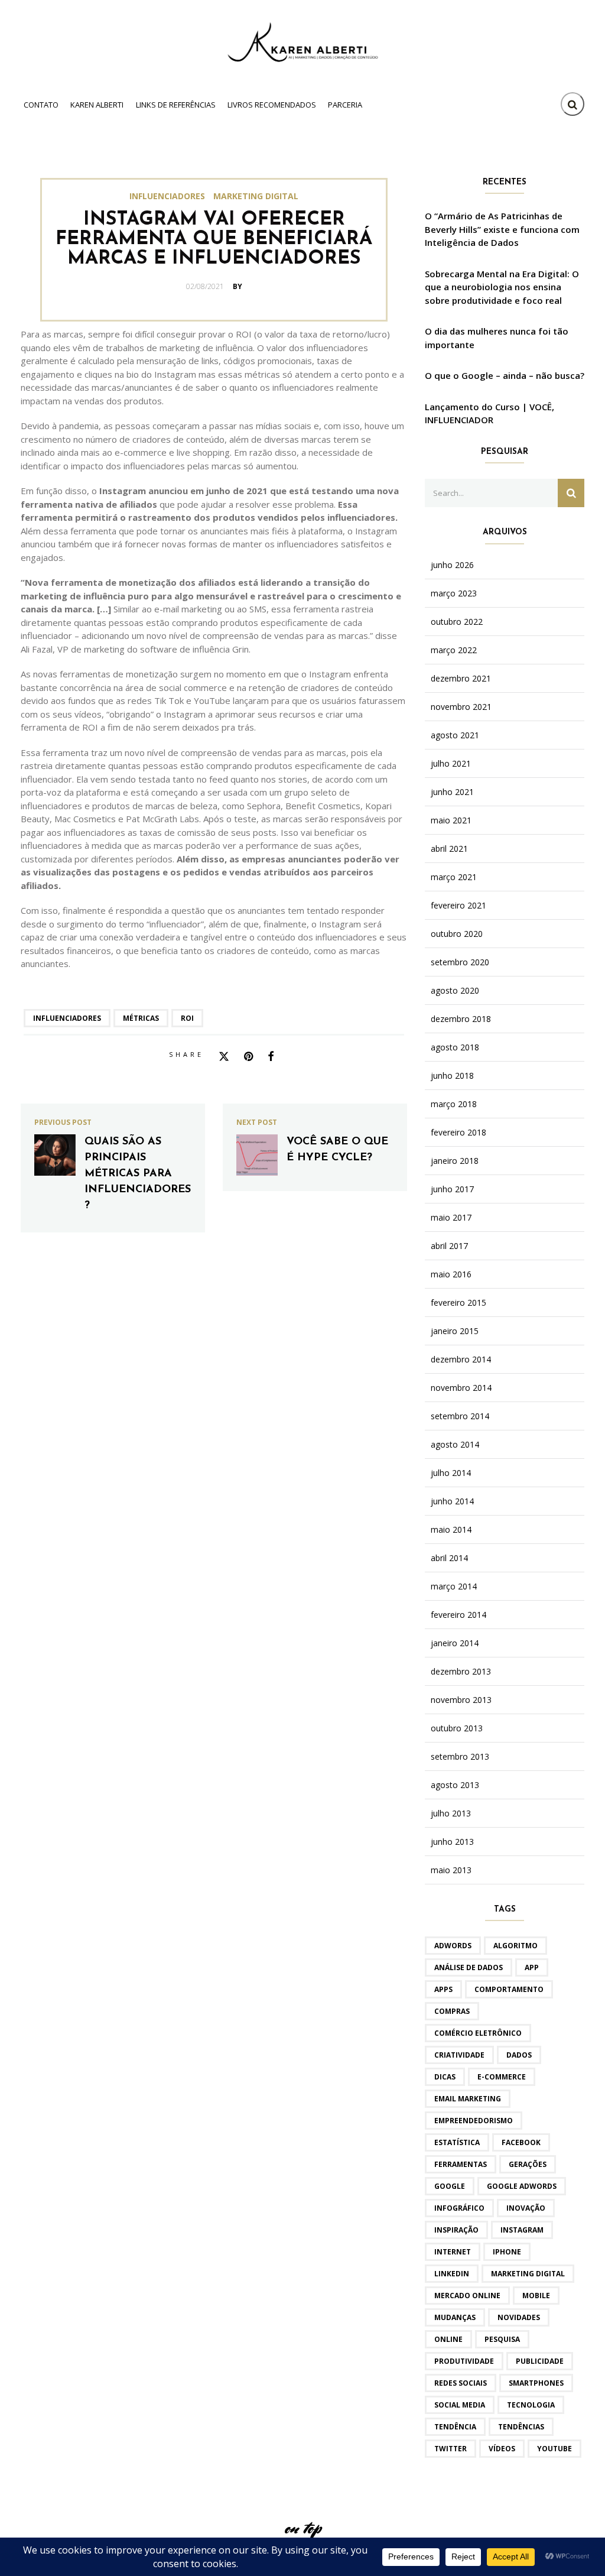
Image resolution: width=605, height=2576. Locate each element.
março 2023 (454, 593)
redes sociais (461, 2383)
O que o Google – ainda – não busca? (505, 375)
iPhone (507, 2252)
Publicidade (540, 2361)
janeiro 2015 (455, 1331)
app (532, 1967)
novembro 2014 (461, 1388)
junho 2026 (452, 565)
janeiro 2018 (455, 1161)
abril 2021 (449, 849)
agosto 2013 (455, 1785)
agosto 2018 (455, 1047)
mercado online (467, 2296)
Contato (41, 105)
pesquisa (502, 2339)
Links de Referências (176, 105)
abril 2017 (449, 1246)
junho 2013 (452, 1842)
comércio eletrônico (478, 2033)
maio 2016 (451, 1274)
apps (443, 1989)
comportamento (509, 1989)
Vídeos (502, 2449)
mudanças (455, 2317)
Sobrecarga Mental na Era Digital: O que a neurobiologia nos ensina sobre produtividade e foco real (502, 287)
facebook (521, 2142)
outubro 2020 (457, 934)
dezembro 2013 (461, 1672)
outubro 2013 (457, 1728)
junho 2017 (452, 1189)
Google (450, 2186)
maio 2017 (451, 1218)
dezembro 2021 (461, 679)
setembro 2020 (460, 962)
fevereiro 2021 (458, 906)
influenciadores (67, 1018)
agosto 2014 (455, 1445)
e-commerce (502, 2077)
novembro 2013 (461, 1700)
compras (452, 2011)
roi (187, 1018)
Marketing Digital (256, 196)
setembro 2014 (460, 1416)
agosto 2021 (455, 735)
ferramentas (461, 2164)
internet (453, 2252)
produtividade (464, 2361)
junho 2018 (452, 1076)
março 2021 (454, 877)
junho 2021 (452, 792)
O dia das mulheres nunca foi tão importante (497, 338)
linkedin (452, 2274)
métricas (141, 1018)
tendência (455, 2427)
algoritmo (515, 1946)
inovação (526, 2208)
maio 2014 (451, 1530)
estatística (457, 2142)
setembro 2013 (460, 1757)
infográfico (459, 2208)
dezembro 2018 (461, 1019)
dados (519, 2055)
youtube (554, 2449)
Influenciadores (167, 196)
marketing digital (528, 2274)
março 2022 (454, 650)
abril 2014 (449, 1558)
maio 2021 (451, 820)
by (238, 286)
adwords (453, 1946)
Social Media (460, 2405)
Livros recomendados (272, 105)
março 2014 (454, 1587)
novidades (519, 2317)
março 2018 (454, 1104)
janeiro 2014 (455, 1643)
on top (302, 2528)
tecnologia (531, 2405)
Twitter (451, 2449)
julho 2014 (451, 1473)
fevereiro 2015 (458, 1303)
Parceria (345, 105)
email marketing (468, 2099)
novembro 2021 (461, 707)
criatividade (459, 2055)
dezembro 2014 (461, 1360)
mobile (536, 2296)
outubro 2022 (457, 622)
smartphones (536, 2383)
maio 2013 (451, 1870)
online (448, 2339)
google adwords (522, 2186)
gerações (528, 2164)
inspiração (456, 2230)
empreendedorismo (474, 2121)
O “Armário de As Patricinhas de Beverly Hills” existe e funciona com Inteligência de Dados (502, 229)
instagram (522, 2230)
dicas (445, 2077)
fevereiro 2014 (458, 1615)
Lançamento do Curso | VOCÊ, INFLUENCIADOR (489, 413)
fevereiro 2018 (458, 1133)
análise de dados (469, 1967)
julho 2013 (451, 1813)
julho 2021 (451, 764)
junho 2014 (452, 1501)
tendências (521, 2427)
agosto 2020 (455, 991)
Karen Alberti (97, 105)
